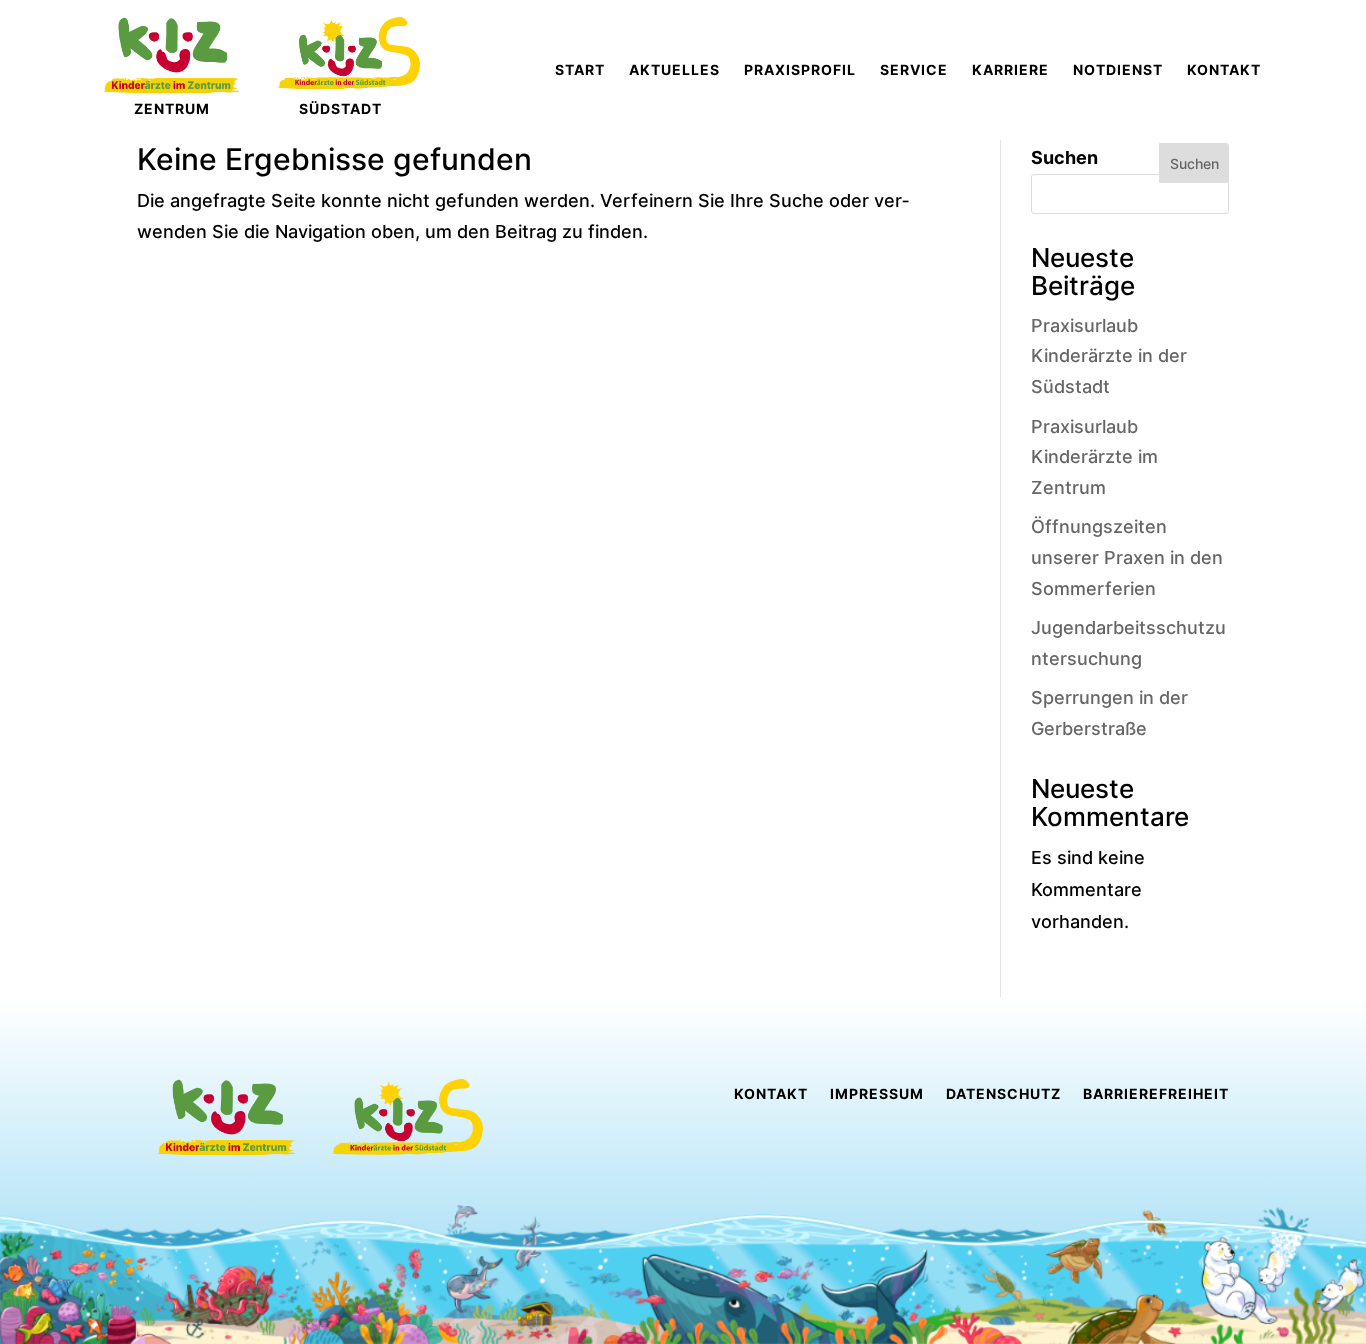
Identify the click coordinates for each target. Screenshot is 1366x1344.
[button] (44, 1300)
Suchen (1064, 157)
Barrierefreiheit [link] (1156, 1094)
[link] (580, 70)
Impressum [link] (877, 1094)
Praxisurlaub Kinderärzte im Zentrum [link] (1094, 457)
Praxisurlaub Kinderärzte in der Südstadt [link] (1109, 356)
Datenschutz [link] (1003, 1094)
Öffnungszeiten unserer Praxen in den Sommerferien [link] (1127, 557)
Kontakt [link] (771, 1094)
